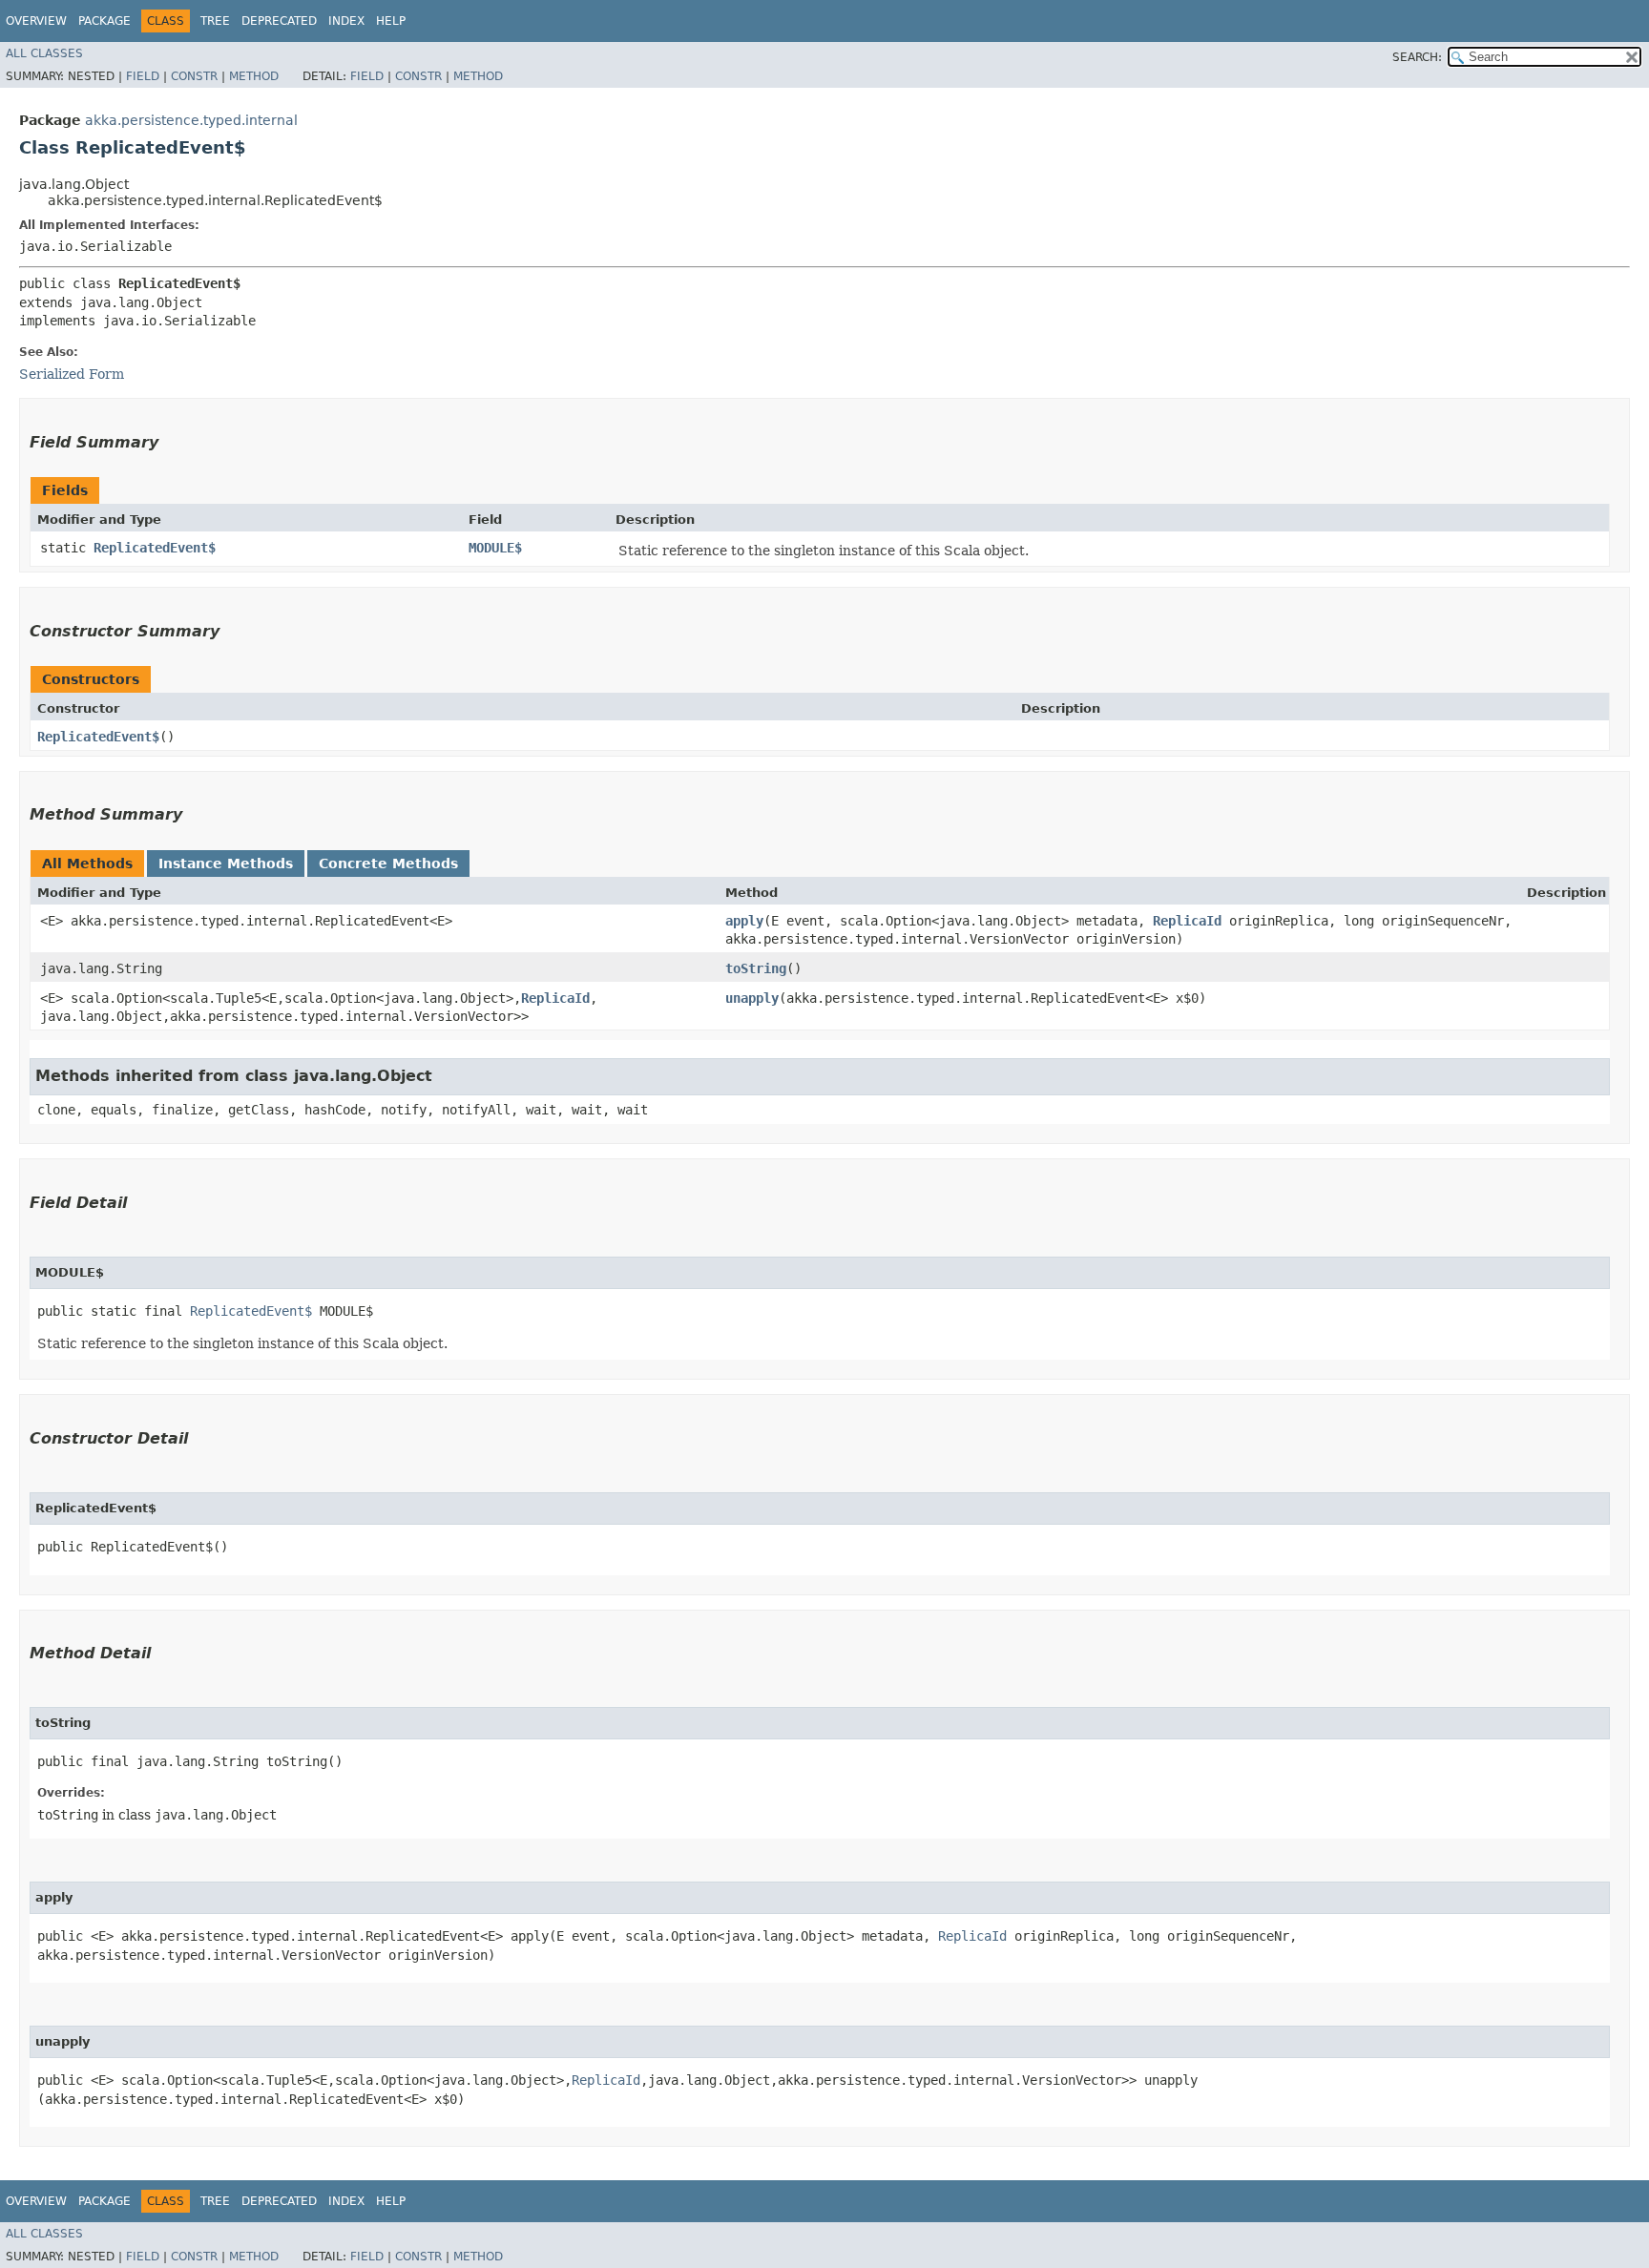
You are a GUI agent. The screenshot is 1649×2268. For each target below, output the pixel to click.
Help (391, 21)
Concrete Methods (388, 864)
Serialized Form (72, 374)
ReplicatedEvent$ (155, 548)
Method (254, 76)
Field (143, 76)
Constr (194, 76)
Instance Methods (226, 864)
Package (104, 21)
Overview (36, 21)
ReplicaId (1187, 921)
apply (744, 921)
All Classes (44, 53)
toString (756, 968)
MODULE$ (495, 548)
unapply (752, 998)
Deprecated (279, 21)
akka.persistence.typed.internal (191, 120)
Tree (215, 21)
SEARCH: (1417, 57)
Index (346, 21)
